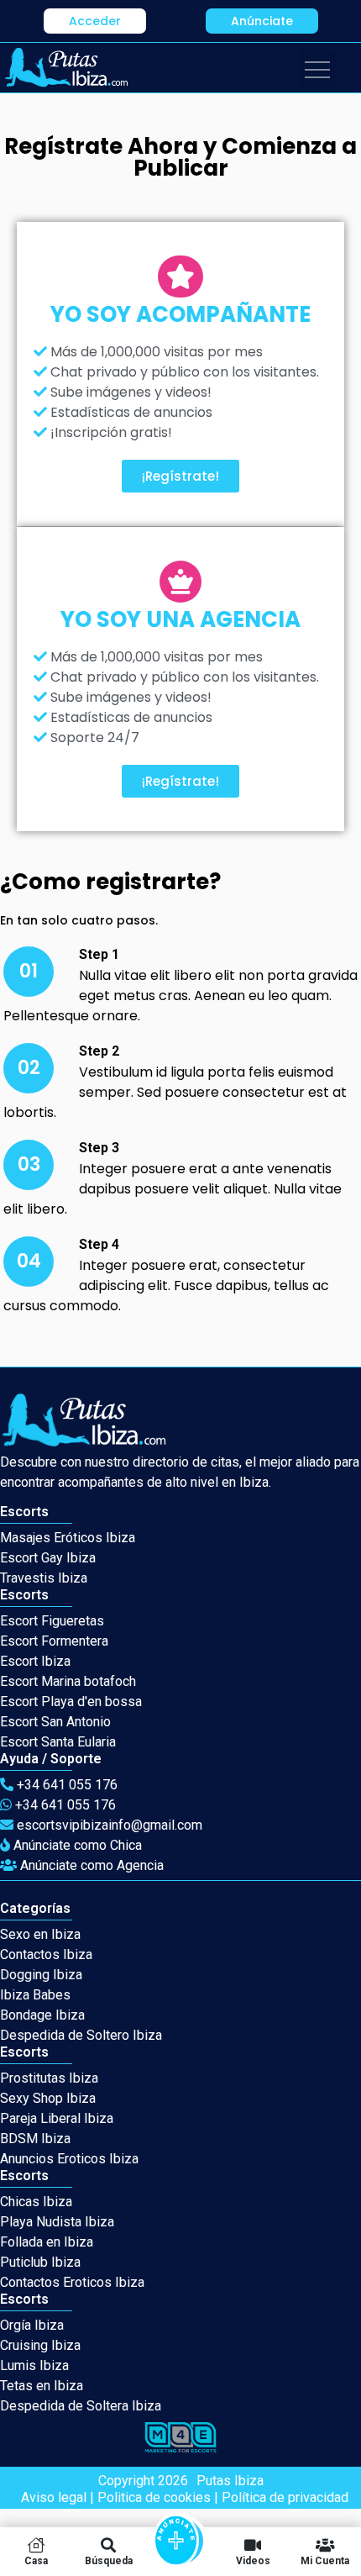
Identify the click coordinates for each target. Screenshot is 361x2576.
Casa (36, 2560)
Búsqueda (109, 2560)
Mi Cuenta (325, 2560)
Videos (253, 2560)
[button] (95, 21)
